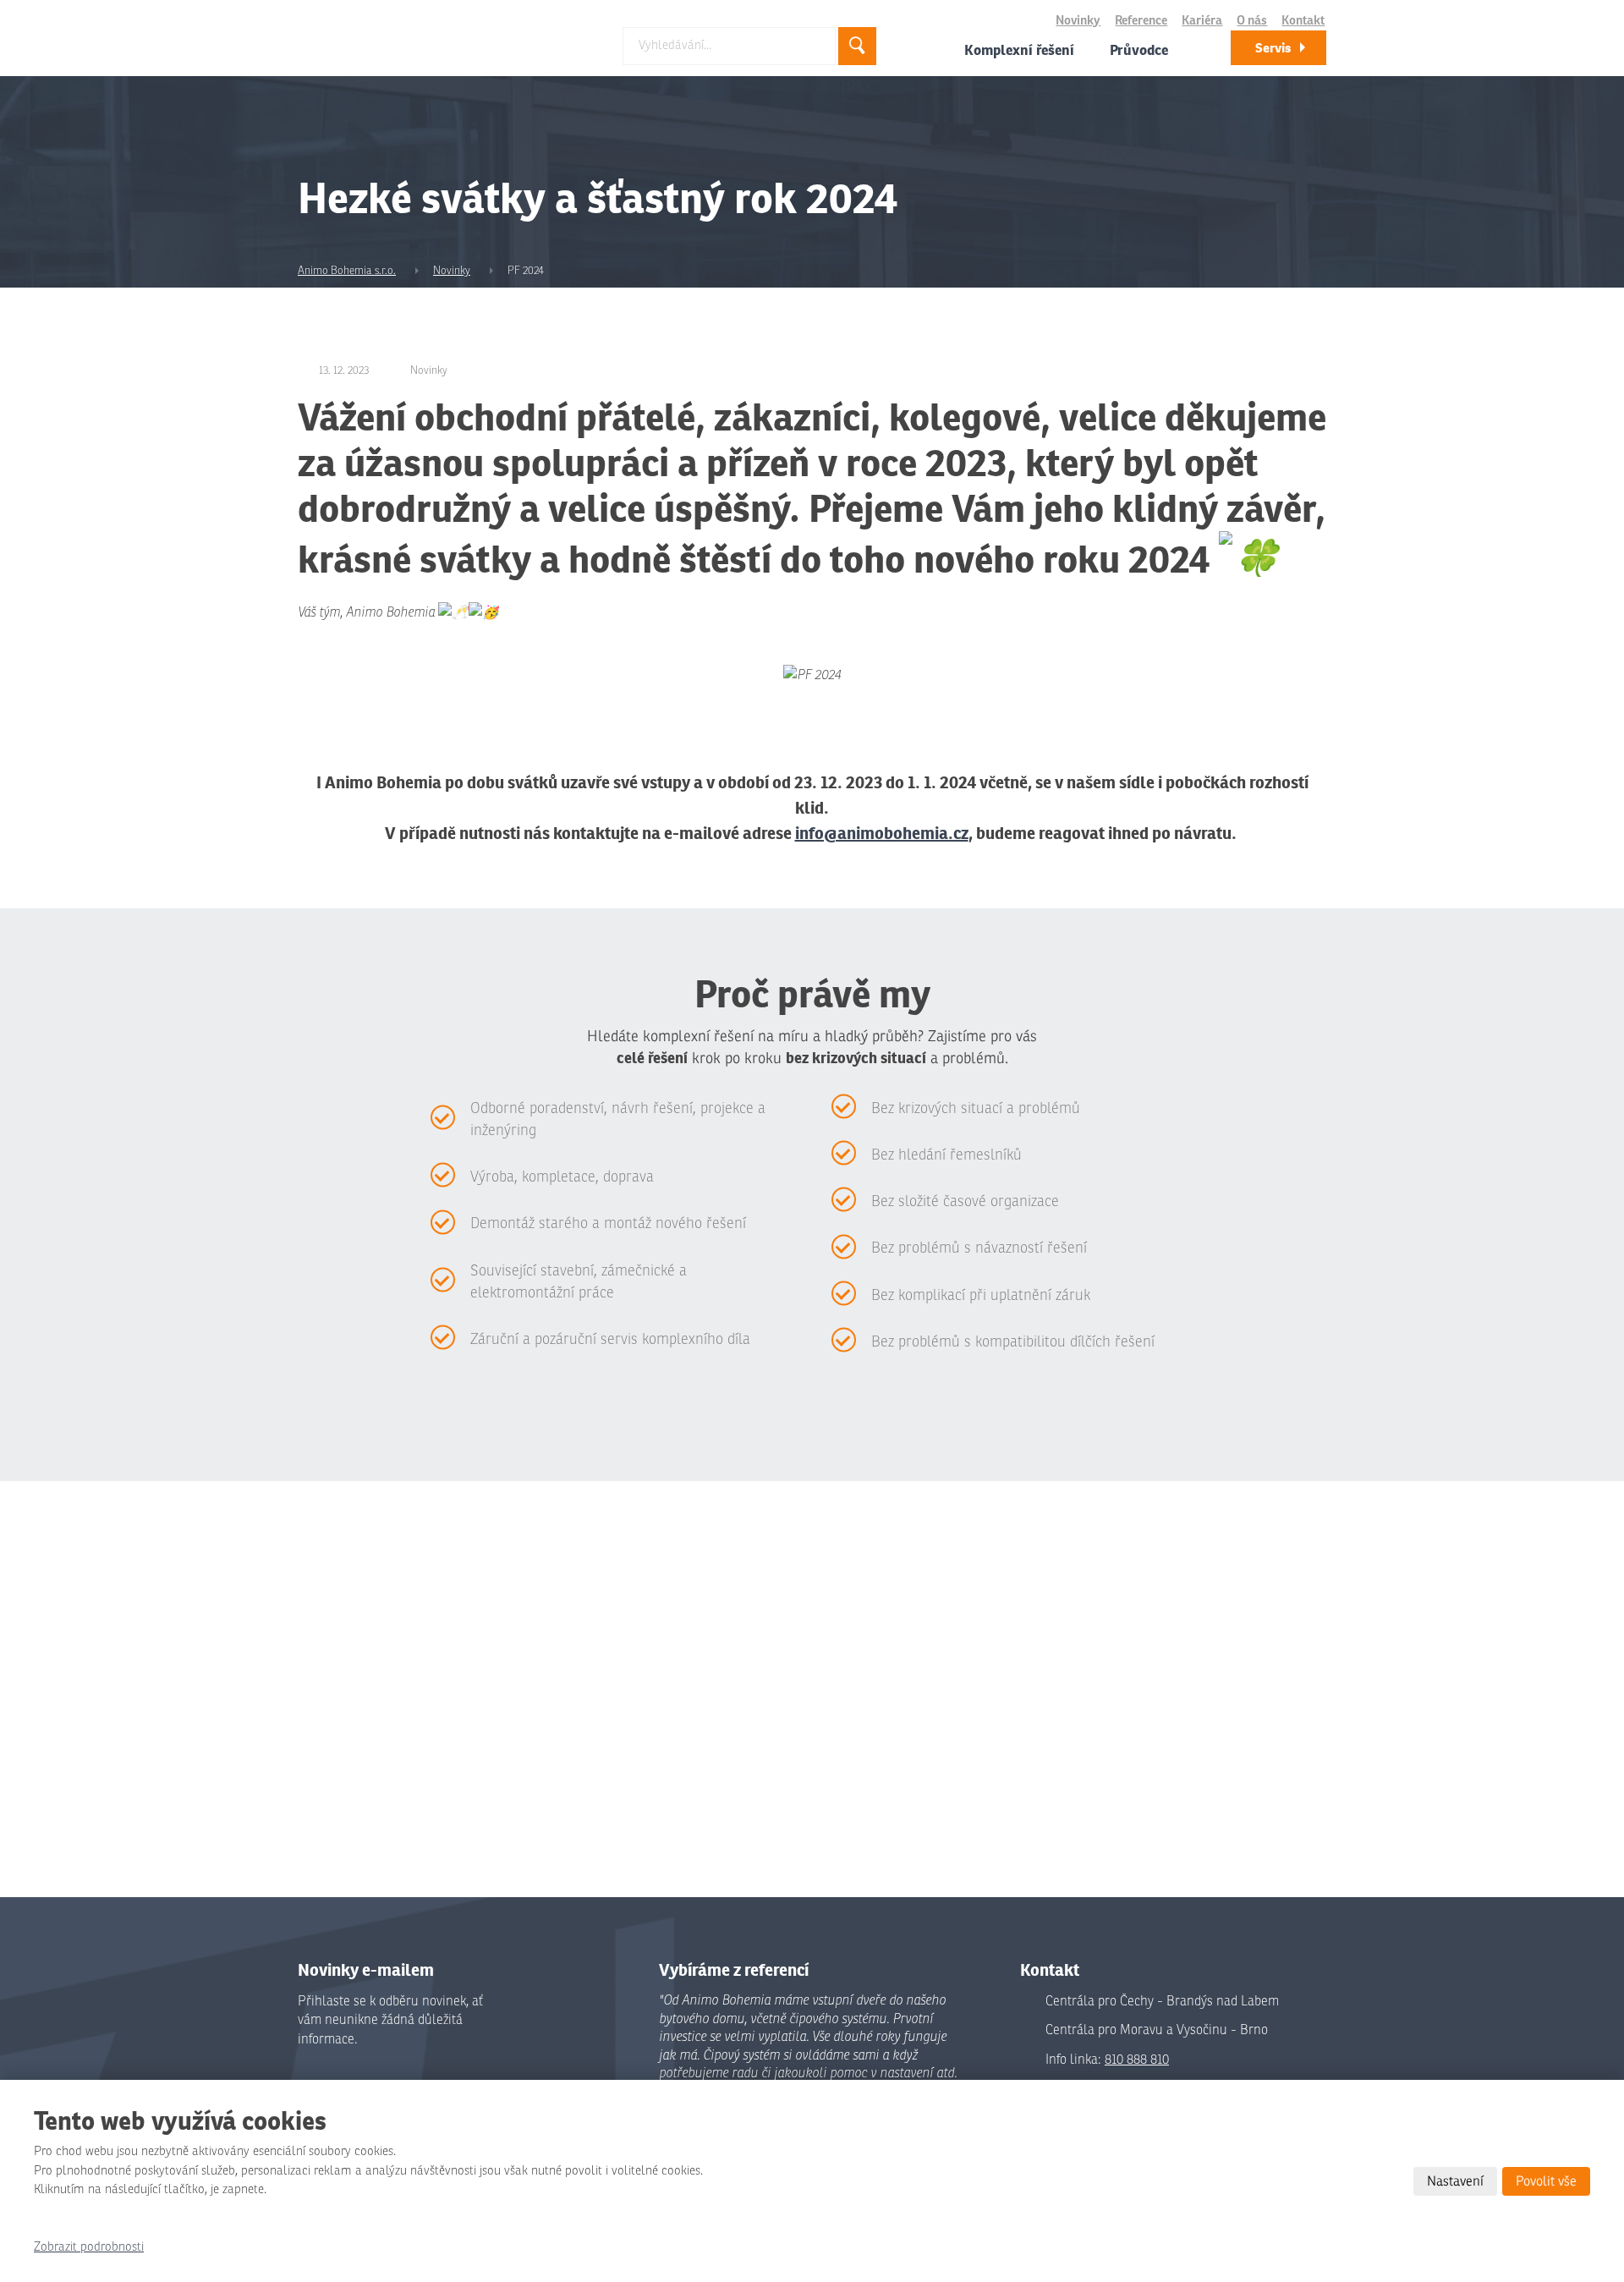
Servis (1273, 48)
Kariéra (1202, 21)
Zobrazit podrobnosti (89, 2247)
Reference (1141, 21)
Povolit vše (1546, 2181)
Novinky (1078, 21)
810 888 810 (1137, 2060)
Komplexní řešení (1019, 50)
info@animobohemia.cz (882, 833)
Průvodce (1139, 50)
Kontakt (1303, 21)
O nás (1252, 21)
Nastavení (1455, 2181)
